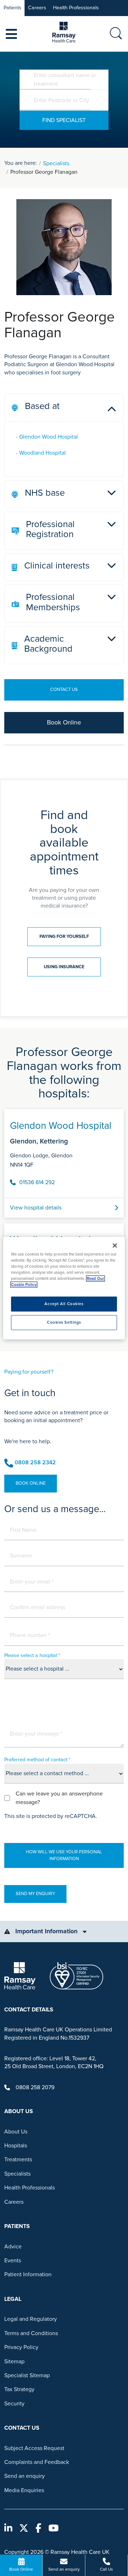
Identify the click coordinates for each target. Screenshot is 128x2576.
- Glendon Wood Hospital (47, 437)
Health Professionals (76, 8)
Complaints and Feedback (37, 2462)
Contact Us (64, 690)
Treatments (18, 2160)
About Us (16, 2132)
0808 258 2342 (35, 1463)
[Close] (115, 1246)
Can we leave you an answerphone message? (59, 1798)
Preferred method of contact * (37, 1760)
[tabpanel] (64, 1222)
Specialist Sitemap (27, 2375)
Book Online (64, 723)
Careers (37, 8)
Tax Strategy (19, 2389)
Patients (12, 8)
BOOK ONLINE (31, 1483)
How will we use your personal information (64, 1855)
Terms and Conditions (31, 2333)
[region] (64, 1288)
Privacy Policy (21, 2347)
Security (14, 2404)
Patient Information (28, 2274)
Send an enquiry (25, 2476)
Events (13, 2261)
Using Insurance (64, 967)
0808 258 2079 (35, 2087)
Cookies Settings (64, 1322)
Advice (13, 2247)
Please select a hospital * (32, 1655)
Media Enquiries (24, 2490)
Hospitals (16, 2146)
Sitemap (14, 2362)
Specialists (56, 163)
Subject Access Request (34, 2448)
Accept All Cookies (64, 1304)
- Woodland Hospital (41, 453)
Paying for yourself (64, 936)
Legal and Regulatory (31, 2319)
